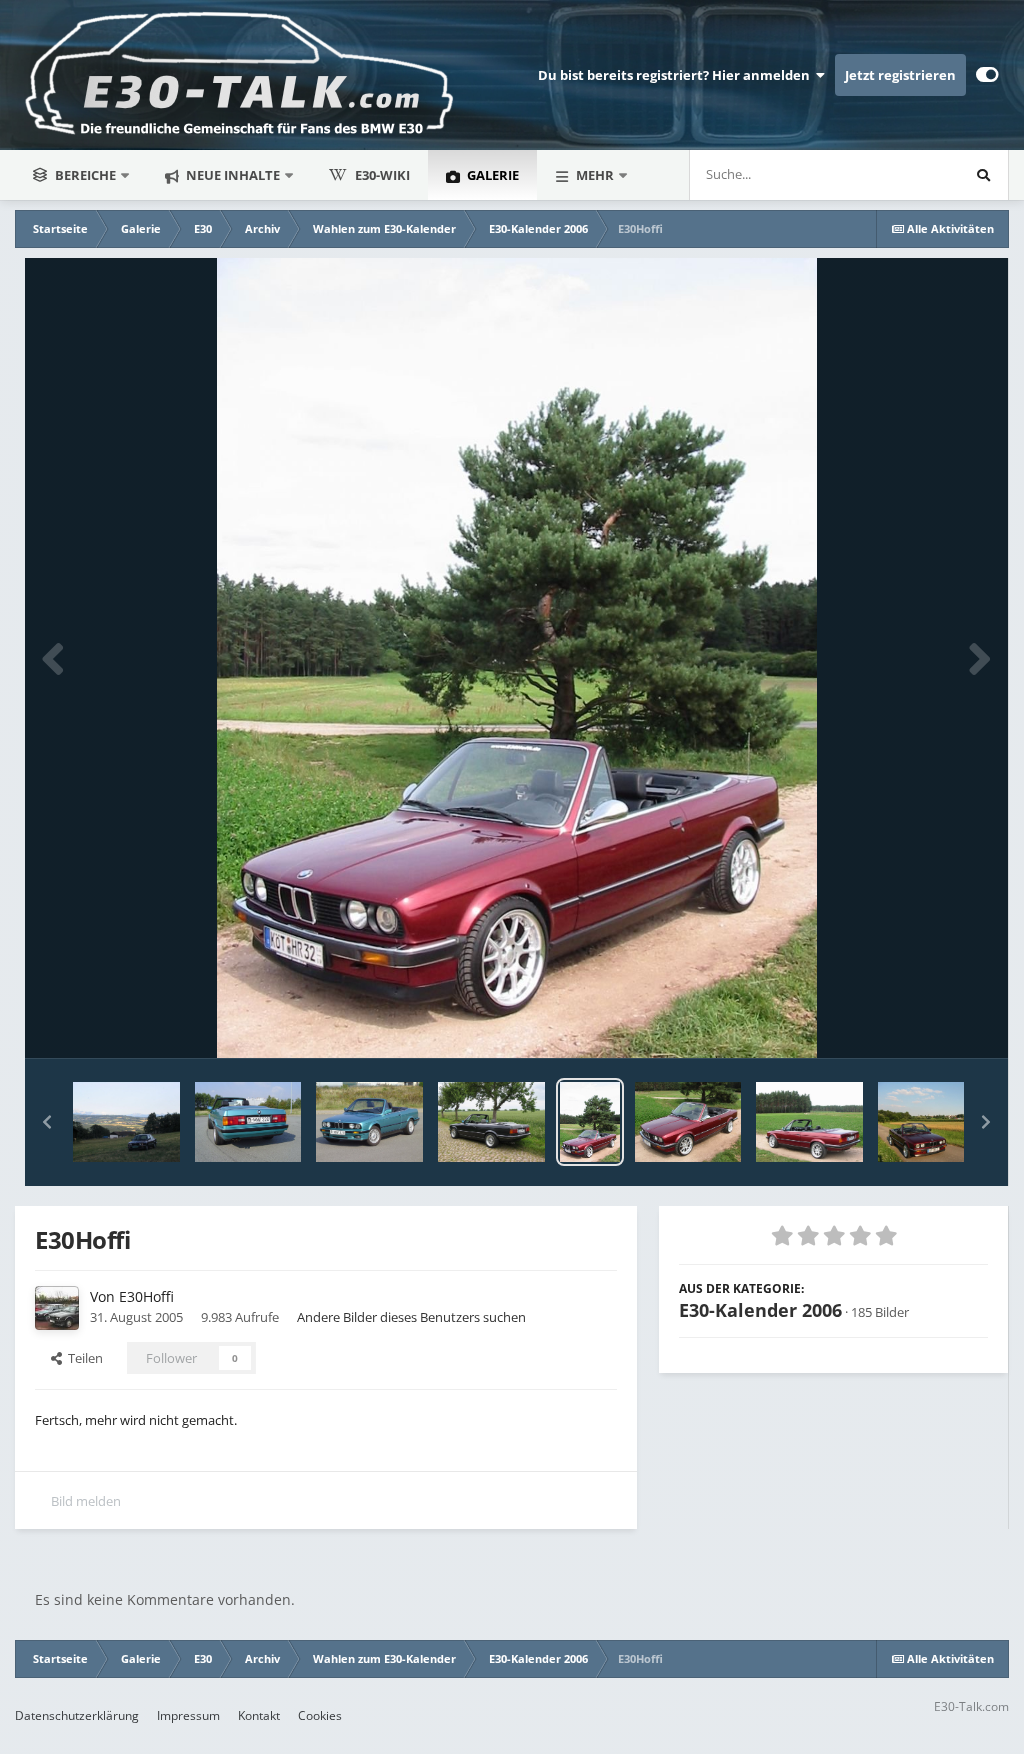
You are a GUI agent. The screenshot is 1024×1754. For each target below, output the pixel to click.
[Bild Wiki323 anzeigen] (126, 1122)
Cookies (320, 1715)
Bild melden (86, 1501)
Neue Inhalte (231, 175)
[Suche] (983, 175)
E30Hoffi (146, 1296)
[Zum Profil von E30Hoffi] (57, 1308)
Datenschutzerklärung (77, 1715)
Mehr (595, 175)
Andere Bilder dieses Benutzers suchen (411, 1317)
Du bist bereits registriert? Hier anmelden (677, 75)
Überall (910, 174)
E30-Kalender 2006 (760, 1310)
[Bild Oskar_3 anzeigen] (248, 1122)
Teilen (82, 1358)
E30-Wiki (382, 175)
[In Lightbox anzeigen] (517, 658)
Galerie (491, 175)
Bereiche (85, 175)
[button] (47, 1122)
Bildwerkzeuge (919, 1022)
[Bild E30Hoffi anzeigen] (590, 1122)
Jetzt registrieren (900, 75)
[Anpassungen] (987, 75)
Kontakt (259, 1715)
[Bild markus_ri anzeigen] (491, 1122)
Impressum (188, 1715)
